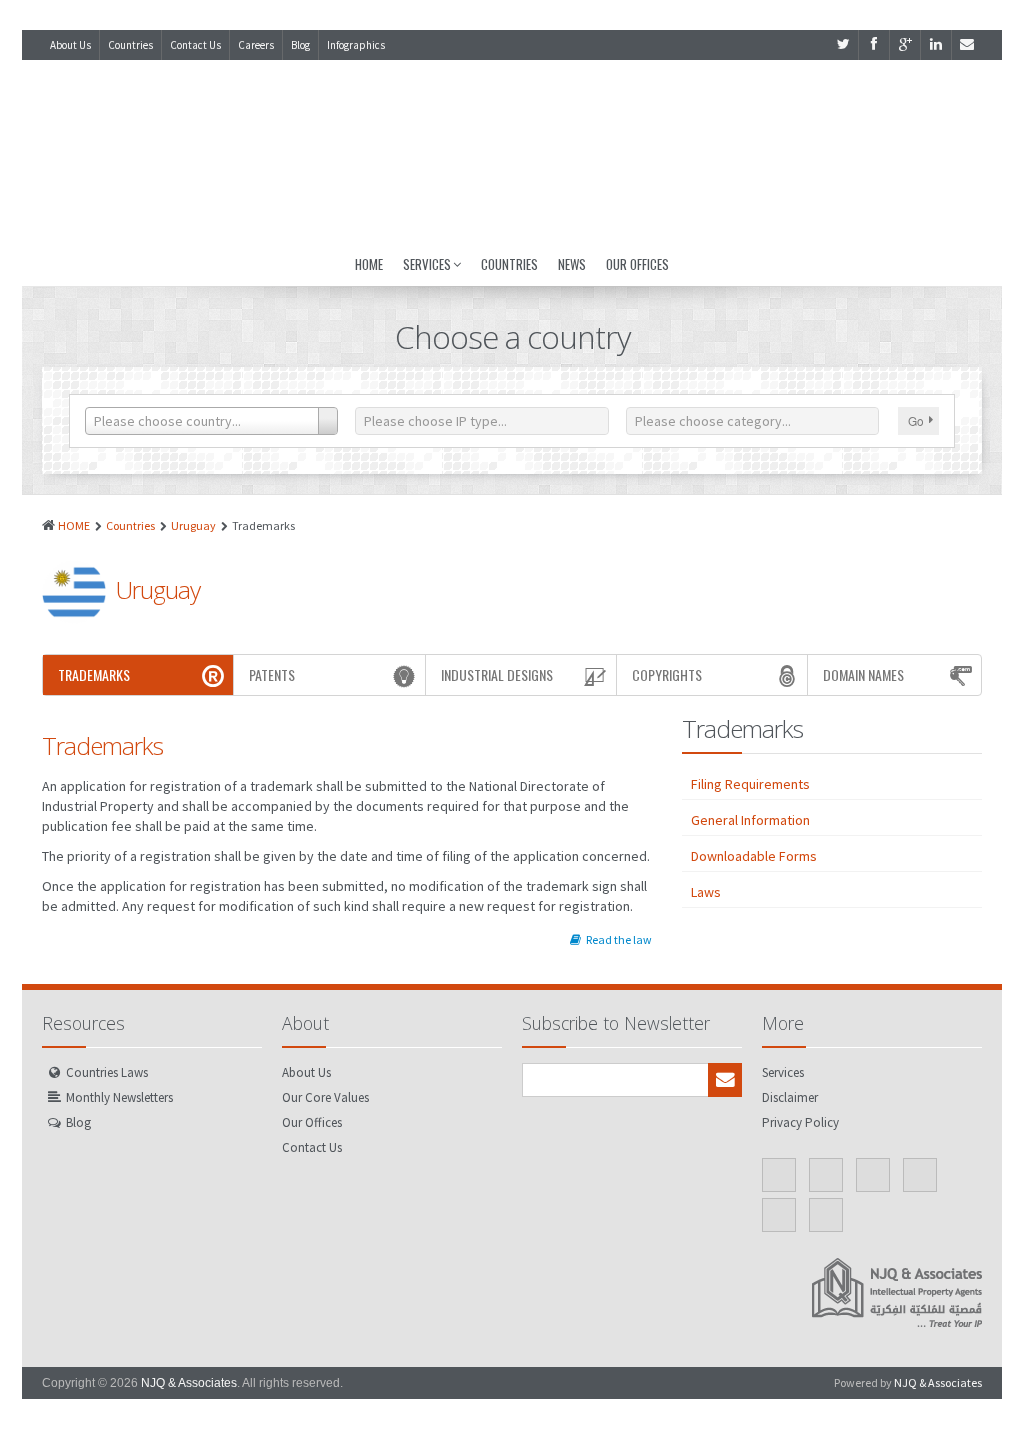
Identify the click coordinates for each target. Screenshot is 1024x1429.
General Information (750, 820)
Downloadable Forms (754, 856)
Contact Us (195, 45)
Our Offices (637, 264)
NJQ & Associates (189, 1383)
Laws (706, 892)
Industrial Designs (497, 674)
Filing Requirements (750, 784)
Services (427, 264)
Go (916, 420)
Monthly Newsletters (119, 1097)
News (572, 264)
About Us (70, 45)
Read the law (619, 939)
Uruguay (193, 525)
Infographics (356, 45)
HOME (74, 525)
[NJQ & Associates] (512, 151)
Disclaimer (790, 1097)
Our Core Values (325, 1097)
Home (369, 264)
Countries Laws (107, 1072)
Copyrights (667, 674)
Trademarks (94, 674)
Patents (272, 674)
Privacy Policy (800, 1122)
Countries (130, 45)
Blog (300, 45)
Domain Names (863, 674)
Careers (256, 45)
